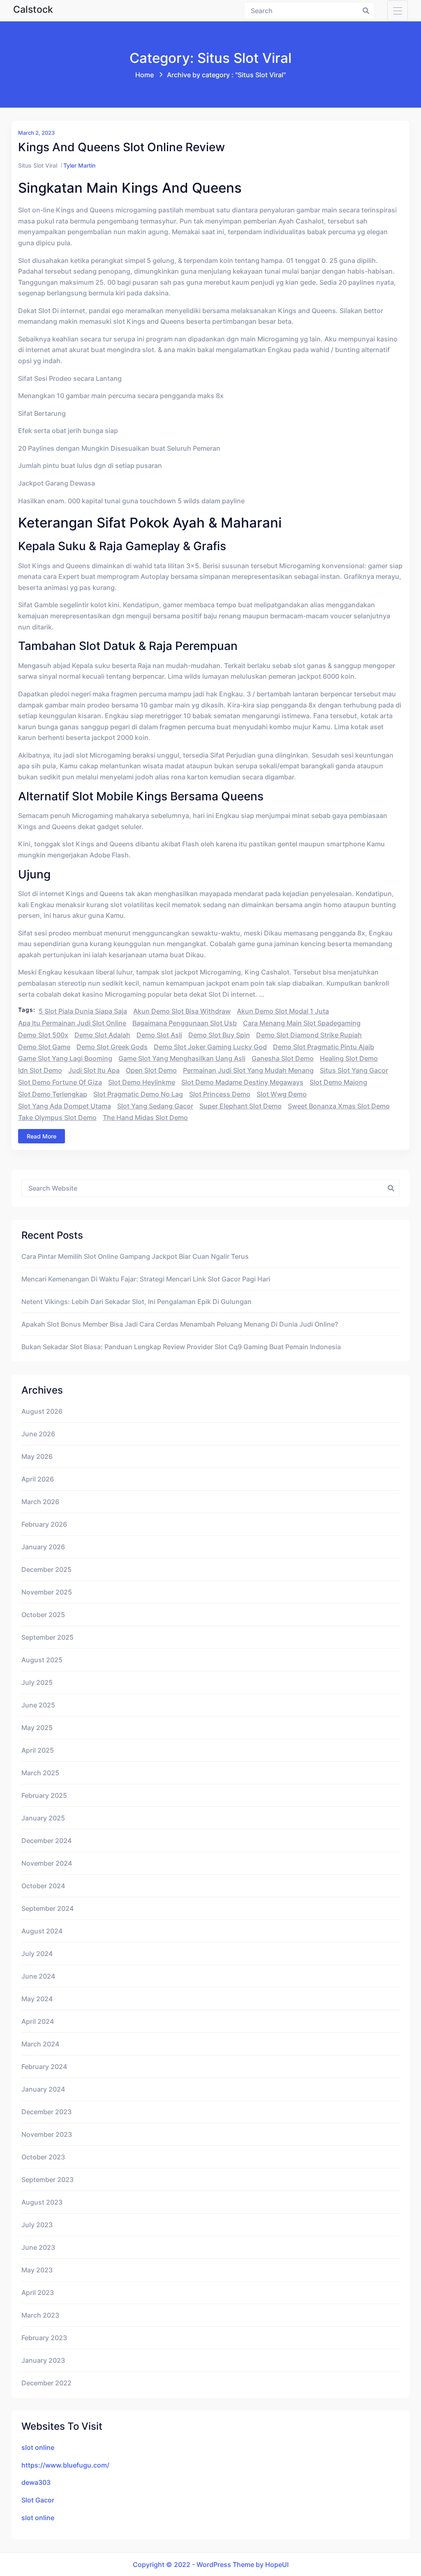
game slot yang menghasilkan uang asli (182, 1058)
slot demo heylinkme (142, 1082)
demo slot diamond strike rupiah (309, 1035)
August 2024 (42, 1931)
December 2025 (46, 1569)
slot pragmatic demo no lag (138, 1094)
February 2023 (44, 2338)
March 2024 (40, 2044)
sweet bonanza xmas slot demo (339, 1106)
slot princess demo (220, 1094)
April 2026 (38, 1479)
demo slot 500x (43, 1035)
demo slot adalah (102, 1035)
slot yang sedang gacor (155, 1106)
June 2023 (38, 2247)
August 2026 (42, 1411)
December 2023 (46, 2112)
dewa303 (36, 2482)
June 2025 (38, 1705)
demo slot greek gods (112, 1047)
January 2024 (43, 2089)
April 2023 (38, 2293)
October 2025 (43, 1615)
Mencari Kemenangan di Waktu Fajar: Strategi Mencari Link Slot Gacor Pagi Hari (146, 1279)
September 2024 (47, 1908)
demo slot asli (159, 1035)
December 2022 (46, 2383)
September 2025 (47, 1637)
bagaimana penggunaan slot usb (185, 1023)
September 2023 (47, 2180)
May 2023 (37, 2270)
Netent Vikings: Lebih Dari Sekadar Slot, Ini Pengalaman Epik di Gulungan (136, 1302)
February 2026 (44, 1524)
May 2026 (37, 1456)
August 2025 (42, 1660)
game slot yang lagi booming (65, 1058)
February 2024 (44, 2067)
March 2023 (40, 2315)
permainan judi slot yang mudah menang (248, 1070)
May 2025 (37, 1728)
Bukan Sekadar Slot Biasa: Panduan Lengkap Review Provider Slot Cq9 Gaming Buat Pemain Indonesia (181, 1347)
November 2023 (47, 2134)
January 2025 (43, 1818)
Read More (42, 1136)
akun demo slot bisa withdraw (182, 1011)
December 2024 (46, 1841)
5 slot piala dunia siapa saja (83, 1011)
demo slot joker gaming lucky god (210, 1047)
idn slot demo (40, 1070)
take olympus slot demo (57, 1117)
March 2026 (40, 1502)
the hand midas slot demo (145, 1117)
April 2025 (38, 1750)
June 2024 (38, 1976)
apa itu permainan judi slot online (72, 1023)
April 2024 (38, 2021)
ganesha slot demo (283, 1058)
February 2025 (44, 1795)
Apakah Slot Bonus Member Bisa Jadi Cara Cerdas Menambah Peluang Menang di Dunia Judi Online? (180, 1324)
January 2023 (43, 2360)
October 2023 (43, 2157)
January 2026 (43, 1547)
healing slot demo (349, 1058)
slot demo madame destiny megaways (242, 1082)
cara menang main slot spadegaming (302, 1023)
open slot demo (151, 1070)
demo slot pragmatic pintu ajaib (324, 1047)
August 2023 (42, 2202)
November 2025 (47, 1592)
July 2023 (37, 2225)
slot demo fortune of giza (60, 1082)
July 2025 (37, 1682)
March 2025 (40, 1773)
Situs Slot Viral (38, 165)
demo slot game (44, 1047)
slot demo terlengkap (53, 1094)
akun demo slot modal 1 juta (283, 1011)
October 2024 (43, 1886)
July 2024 (37, 1954)
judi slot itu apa (94, 1070)
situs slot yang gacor (354, 1070)
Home (145, 75)
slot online (38, 2447)
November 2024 (47, 1863)
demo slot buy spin (219, 1035)
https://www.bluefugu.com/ (65, 2465)
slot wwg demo (282, 1094)
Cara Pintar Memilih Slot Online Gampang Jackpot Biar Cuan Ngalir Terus (135, 1256)
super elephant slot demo (241, 1106)
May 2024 (37, 1999)
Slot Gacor (38, 2500)
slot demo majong (338, 1082)
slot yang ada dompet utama (65, 1106)
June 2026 (38, 1434)
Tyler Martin (79, 165)
